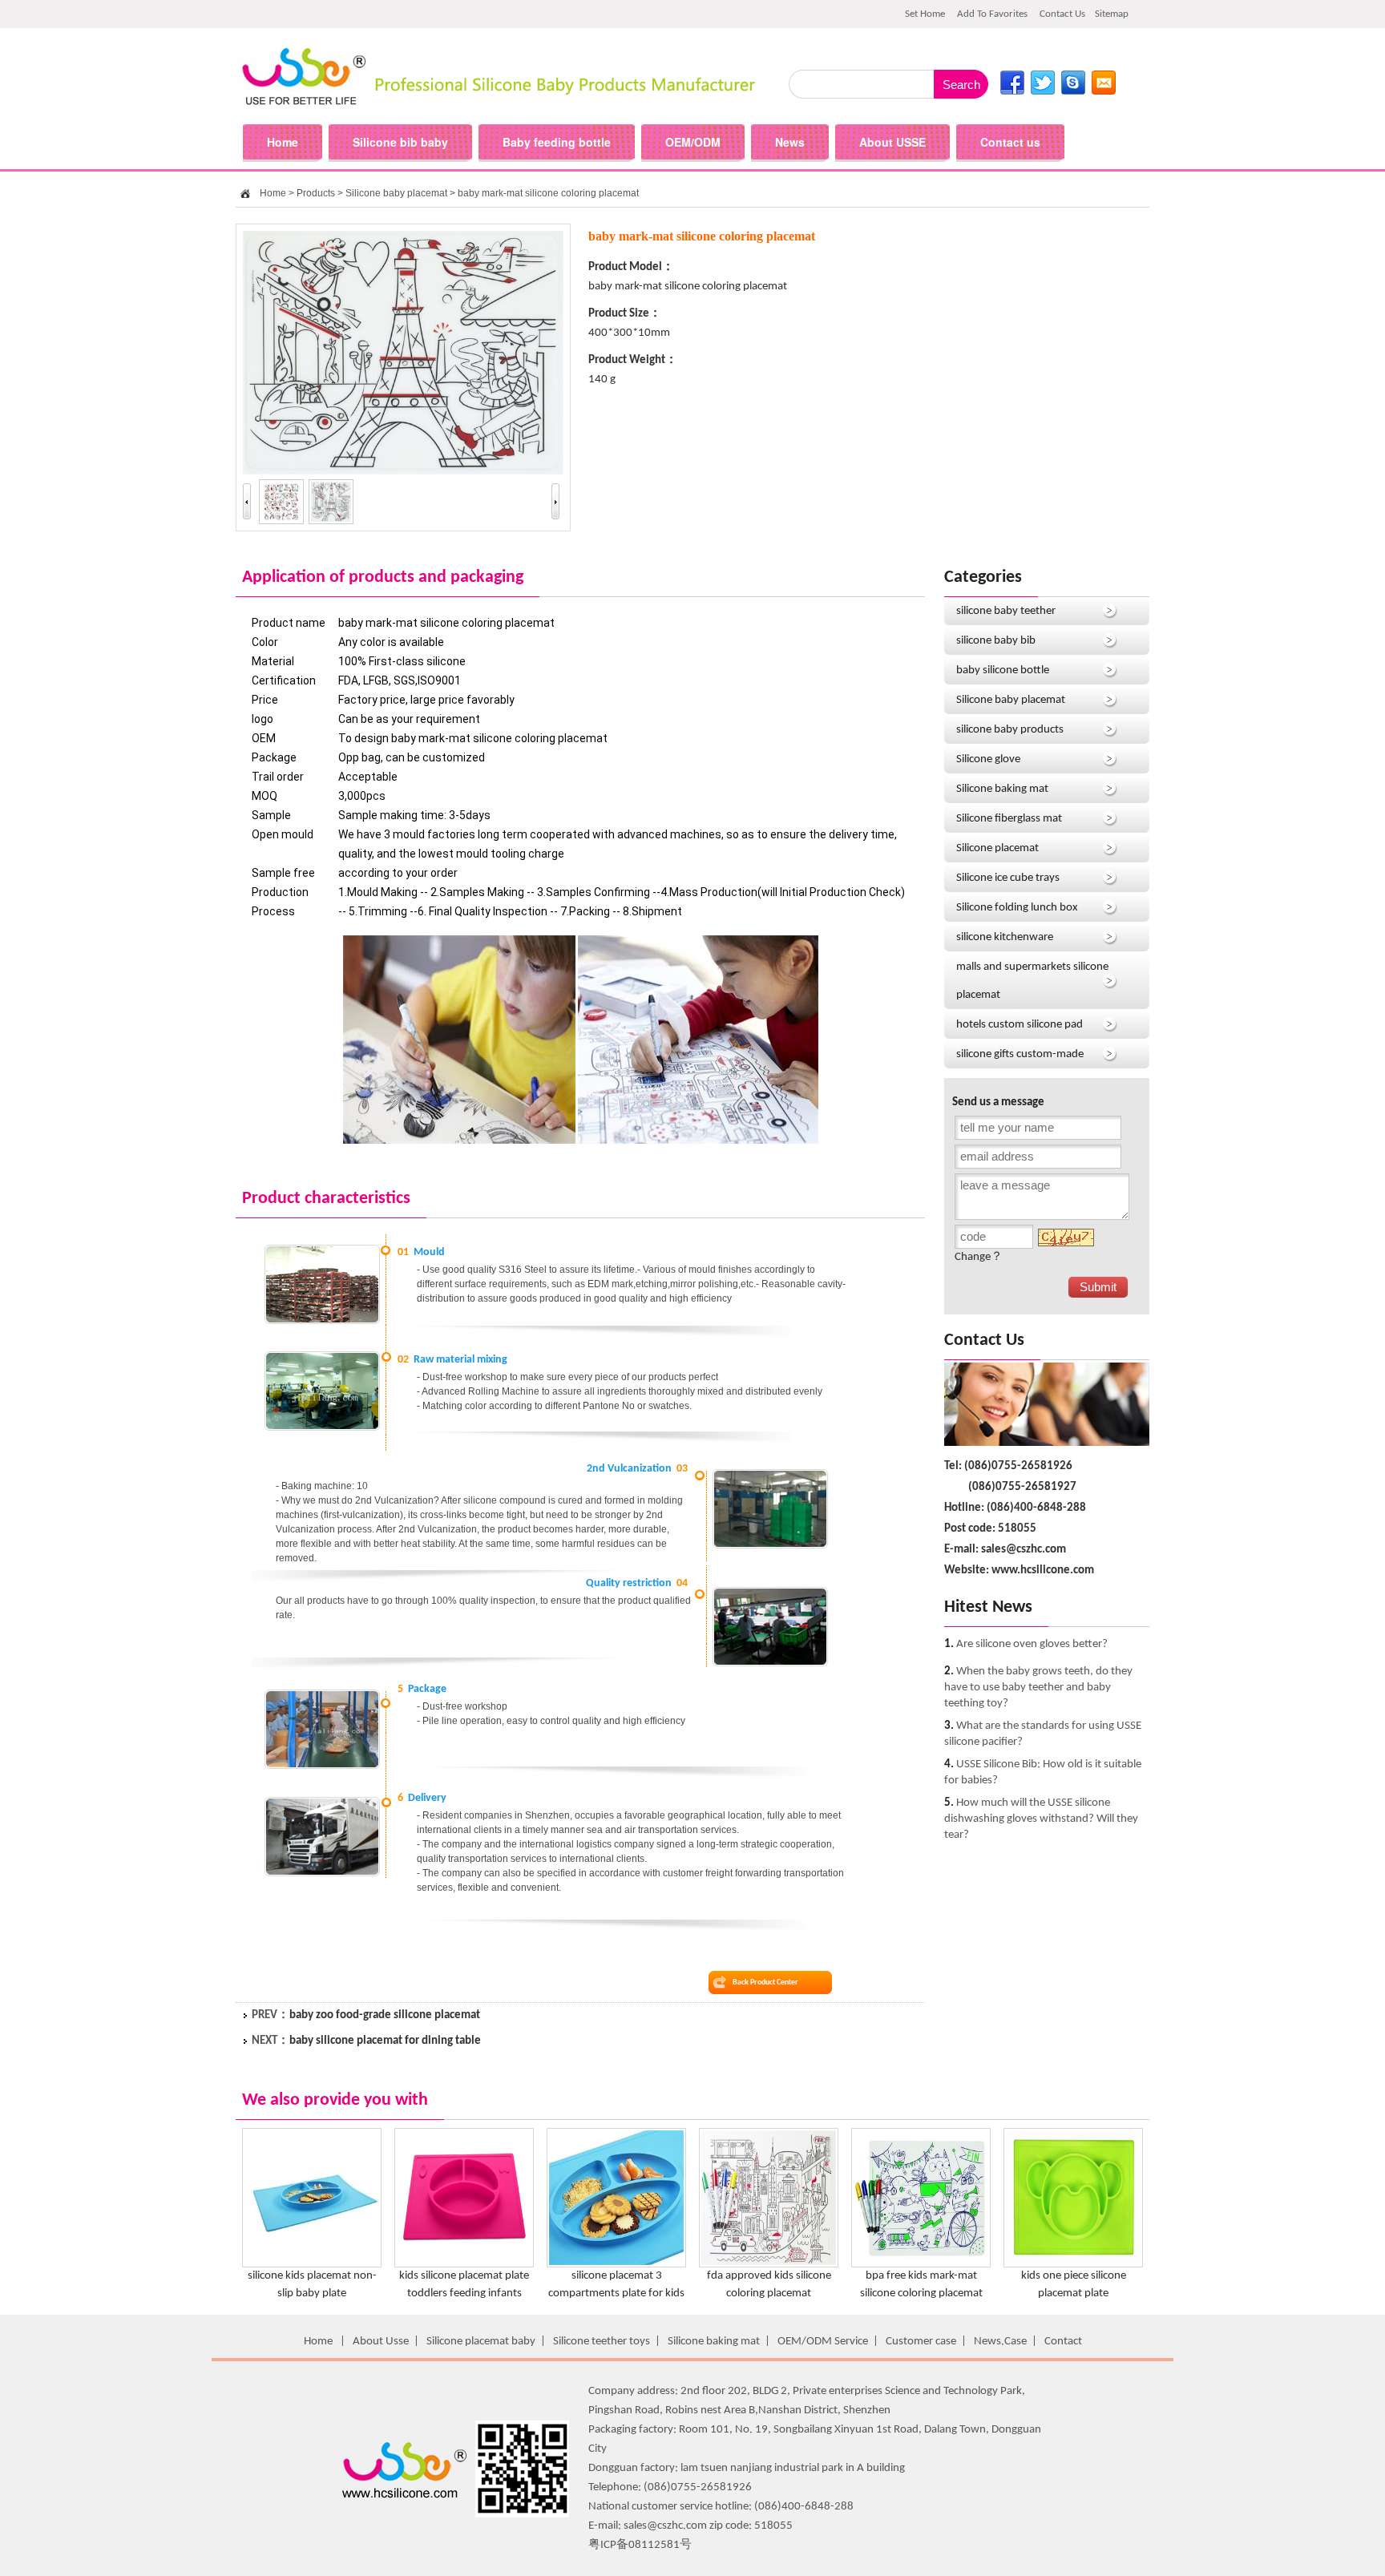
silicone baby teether (1006, 611)
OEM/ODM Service (823, 2342)
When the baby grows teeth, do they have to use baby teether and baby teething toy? (1038, 1688)
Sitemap (1112, 14)
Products (316, 193)
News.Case (1000, 2342)
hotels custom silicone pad (1020, 1025)
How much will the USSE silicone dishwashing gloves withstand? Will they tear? (1041, 1819)
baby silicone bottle (1003, 670)
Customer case (921, 2342)
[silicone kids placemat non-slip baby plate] (312, 2265)
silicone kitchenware (1005, 937)
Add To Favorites (992, 14)
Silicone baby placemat (396, 193)
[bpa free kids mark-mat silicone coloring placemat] (921, 2265)
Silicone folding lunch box (1017, 908)
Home (273, 193)
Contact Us (1062, 14)
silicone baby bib (996, 641)
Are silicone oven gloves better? (1032, 1644)
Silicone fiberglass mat (1009, 819)
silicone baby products (1010, 730)
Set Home (925, 14)
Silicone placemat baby (481, 2342)
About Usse (381, 2342)
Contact (1063, 2342)
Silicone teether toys (602, 2342)
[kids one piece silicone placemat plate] (1073, 2265)
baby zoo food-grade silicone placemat (385, 2015)
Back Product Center (765, 1982)
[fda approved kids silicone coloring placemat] (769, 2265)
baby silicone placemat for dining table (385, 2041)
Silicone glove (988, 759)
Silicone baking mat (1002, 789)
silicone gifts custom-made (1020, 1054)
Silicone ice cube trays (1008, 878)
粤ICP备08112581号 (640, 2545)
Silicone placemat (997, 848)
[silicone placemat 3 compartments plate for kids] (616, 2265)
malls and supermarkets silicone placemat (1032, 981)
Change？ (979, 1257)
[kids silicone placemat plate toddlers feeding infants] (464, 2265)
